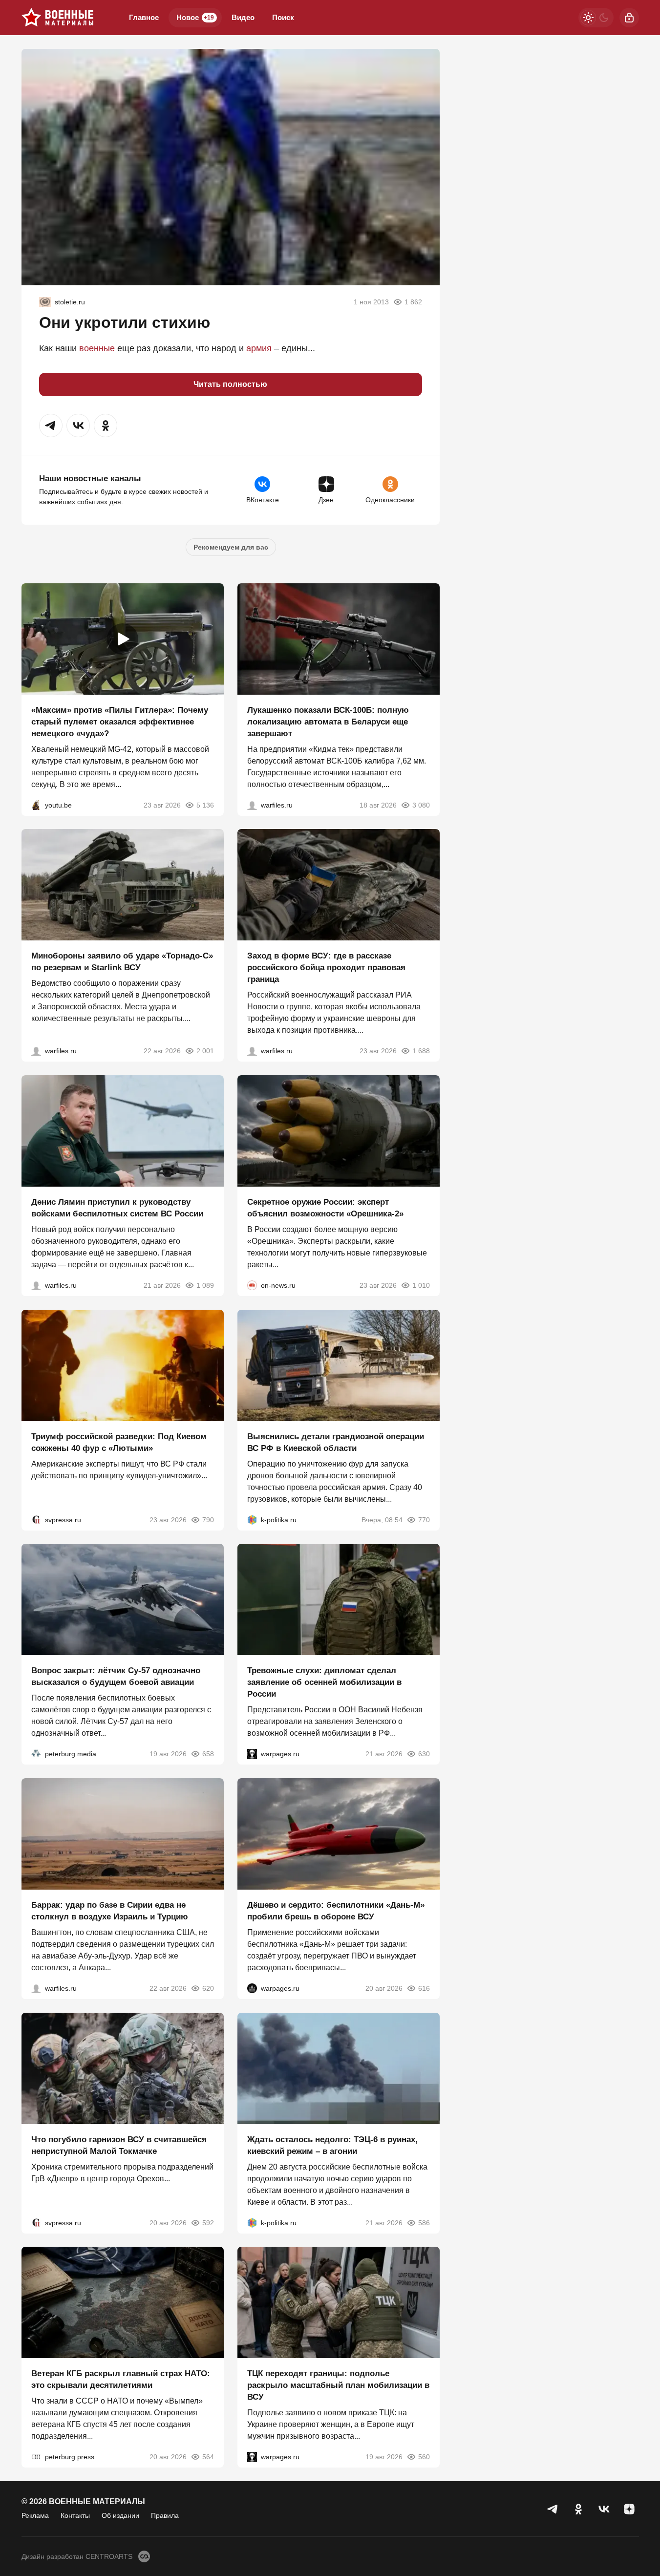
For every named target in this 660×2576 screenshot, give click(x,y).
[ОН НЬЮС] (252, 1285)
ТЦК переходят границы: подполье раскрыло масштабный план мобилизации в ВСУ (338, 2385)
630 (424, 1754)
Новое (195, 17)
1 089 (205, 1285)
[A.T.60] (45, 302)
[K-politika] (252, 1519)
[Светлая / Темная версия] (596, 18)
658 (208, 1754)
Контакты (75, 2515)
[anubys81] (36, 805)
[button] (51, 426)
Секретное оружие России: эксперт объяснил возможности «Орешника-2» (325, 1208)
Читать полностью (230, 384)
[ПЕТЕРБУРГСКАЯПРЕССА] (36, 2457)
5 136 (205, 805)
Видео (243, 17)
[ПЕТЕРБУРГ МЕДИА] (36, 1754)
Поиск (283, 17)
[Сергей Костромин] (252, 805)
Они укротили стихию (125, 322)
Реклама (35, 2515)
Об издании (120, 2515)
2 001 (205, 1051)
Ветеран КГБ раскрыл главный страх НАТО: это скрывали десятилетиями (121, 2379)
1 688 (421, 1051)
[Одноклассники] (578, 2509)
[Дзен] (629, 2509)
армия (259, 348)
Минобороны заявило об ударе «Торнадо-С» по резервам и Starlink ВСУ (122, 962)
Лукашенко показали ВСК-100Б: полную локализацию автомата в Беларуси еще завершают (328, 721)
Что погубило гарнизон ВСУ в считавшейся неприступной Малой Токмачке (119, 2145)
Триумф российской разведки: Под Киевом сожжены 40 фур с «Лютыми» (119, 1442)
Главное (144, 17)
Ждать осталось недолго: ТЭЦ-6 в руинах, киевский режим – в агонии (332, 2145)
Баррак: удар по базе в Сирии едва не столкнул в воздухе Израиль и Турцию (110, 1911)
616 (424, 1988)
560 (424, 2457)
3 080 (421, 805)
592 (208, 2222)
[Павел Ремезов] (252, 1051)
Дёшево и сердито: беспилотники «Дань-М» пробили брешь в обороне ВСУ (336, 1911)
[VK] (604, 2509)
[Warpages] (252, 1754)
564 (208, 2457)
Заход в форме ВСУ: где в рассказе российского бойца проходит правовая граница (326, 968)
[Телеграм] (553, 2509)
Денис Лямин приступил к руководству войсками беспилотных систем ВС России (117, 1208)
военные (97, 348)
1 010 (421, 1285)
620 (208, 1988)
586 (424, 2222)
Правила (165, 2515)
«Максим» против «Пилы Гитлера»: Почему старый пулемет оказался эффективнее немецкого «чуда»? (120, 721)
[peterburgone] (252, 1988)
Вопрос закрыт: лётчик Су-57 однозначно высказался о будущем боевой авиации (116, 1676)
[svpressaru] (36, 1519)
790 (208, 1519)
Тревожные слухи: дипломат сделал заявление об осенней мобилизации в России (324, 1682)
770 (424, 1519)
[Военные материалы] (58, 18)
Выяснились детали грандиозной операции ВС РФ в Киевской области (336, 1442)
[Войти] (629, 18)
